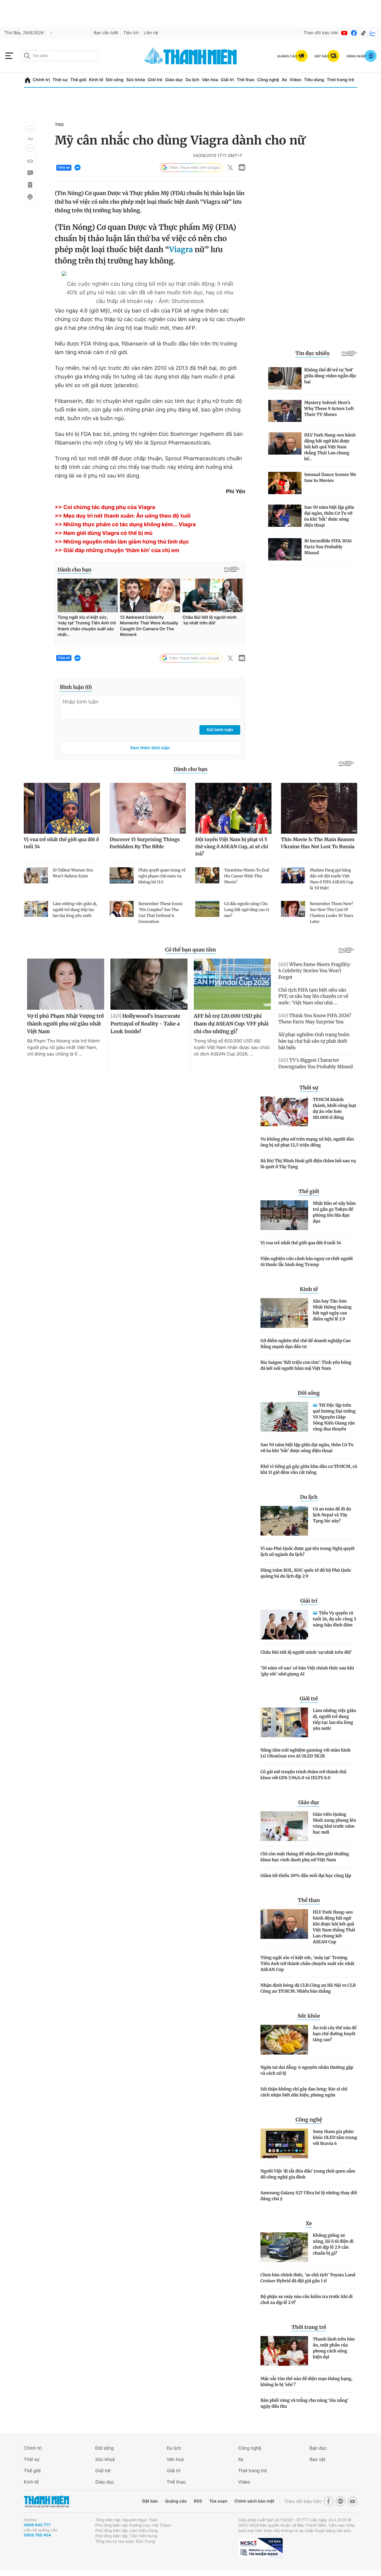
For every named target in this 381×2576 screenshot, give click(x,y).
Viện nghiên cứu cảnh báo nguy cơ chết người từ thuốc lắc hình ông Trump (307, 1262)
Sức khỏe (136, 80)
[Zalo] (373, 33)
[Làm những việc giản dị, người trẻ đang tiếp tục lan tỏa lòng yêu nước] (284, 1722)
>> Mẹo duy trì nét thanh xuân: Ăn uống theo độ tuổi (123, 516)
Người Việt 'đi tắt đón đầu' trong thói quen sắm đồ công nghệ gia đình (308, 2174)
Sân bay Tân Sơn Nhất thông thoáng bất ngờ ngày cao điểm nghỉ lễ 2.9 (332, 1310)
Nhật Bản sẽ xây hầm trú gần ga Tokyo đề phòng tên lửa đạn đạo (334, 1212)
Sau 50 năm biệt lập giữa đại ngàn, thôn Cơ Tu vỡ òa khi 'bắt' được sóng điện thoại (307, 1448)
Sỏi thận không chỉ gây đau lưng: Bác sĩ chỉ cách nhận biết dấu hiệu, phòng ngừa (304, 2092)
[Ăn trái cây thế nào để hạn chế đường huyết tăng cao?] (284, 2040)
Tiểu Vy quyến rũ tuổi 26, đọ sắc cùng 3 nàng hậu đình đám (334, 1619)
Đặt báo (150, 2501)
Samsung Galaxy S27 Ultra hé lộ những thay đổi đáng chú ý (309, 2196)
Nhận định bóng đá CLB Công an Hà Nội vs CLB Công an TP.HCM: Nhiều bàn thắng (308, 1988)
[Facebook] (354, 33)
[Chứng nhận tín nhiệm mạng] (260, 2548)
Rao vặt (317, 2459)
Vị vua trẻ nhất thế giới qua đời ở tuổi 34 (301, 1243)
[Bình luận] (30, 173)
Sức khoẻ (105, 2459)
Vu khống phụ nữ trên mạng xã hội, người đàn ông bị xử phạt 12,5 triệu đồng (307, 1142)
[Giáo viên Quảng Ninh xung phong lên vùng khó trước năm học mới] (284, 1826)
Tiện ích (131, 33)
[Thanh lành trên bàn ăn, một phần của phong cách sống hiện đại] (284, 2351)
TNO (59, 125)
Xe (284, 80)
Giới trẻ (155, 80)
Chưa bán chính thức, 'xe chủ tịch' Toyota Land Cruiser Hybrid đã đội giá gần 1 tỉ (308, 2278)
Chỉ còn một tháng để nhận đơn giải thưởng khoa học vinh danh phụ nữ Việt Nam (305, 1857)
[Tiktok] (363, 33)
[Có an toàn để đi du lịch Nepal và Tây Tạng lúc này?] (284, 1521)
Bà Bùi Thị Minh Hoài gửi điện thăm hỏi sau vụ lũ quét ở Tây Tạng (308, 1164)
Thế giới (78, 80)
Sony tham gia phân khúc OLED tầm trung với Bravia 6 (335, 2137)
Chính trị (41, 80)
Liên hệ (151, 33)
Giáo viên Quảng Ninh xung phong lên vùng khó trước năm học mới (334, 1823)
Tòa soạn (218, 2501)
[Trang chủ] (28, 80)
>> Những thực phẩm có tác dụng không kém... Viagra (125, 525)
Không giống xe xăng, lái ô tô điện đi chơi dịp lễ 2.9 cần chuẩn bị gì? (333, 2244)
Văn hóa (210, 80)
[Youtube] (344, 33)
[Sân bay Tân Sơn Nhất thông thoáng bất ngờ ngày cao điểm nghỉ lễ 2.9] (284, 1313)
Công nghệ (268, 80)
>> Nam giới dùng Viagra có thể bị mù (104, 533)
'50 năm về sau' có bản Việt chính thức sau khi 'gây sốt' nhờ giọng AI (307, 1671)
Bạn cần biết (106, 33)
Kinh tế (96, 80)
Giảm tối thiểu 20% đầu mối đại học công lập (306, 1876)
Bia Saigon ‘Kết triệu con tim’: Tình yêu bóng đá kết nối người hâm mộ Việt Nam (306, 1365)
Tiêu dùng (314, 80)
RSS (198, 2501)
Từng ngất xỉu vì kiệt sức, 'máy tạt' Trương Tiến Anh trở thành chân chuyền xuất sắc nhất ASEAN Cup (307, 1964)
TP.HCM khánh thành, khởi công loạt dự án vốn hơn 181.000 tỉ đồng (335, 1108)
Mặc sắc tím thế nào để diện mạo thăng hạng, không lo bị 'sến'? (306, 2382)
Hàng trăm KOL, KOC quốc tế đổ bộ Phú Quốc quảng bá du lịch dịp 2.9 (306, 1573)
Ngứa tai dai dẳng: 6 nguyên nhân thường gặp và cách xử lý (307, 2070)
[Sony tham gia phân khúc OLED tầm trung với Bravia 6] (284, 2143)
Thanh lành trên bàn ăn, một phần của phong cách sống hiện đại (334, 2348)
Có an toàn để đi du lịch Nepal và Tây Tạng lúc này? (332, 1515)
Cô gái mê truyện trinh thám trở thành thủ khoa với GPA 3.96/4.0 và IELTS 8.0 (303, 1775)
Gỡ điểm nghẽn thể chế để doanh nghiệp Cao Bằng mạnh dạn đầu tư (306, 1344)
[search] (60, 56)
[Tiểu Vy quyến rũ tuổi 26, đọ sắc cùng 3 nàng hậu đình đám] (284, 1625)
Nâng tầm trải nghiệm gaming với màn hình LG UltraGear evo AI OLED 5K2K (306, 1753)
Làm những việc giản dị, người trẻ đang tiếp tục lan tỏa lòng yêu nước (334, 1719)
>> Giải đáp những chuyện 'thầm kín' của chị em (117, 550)
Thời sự (60, 80)
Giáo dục (174, 80)
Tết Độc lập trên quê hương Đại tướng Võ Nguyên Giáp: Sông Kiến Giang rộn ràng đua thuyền (334, 1417)
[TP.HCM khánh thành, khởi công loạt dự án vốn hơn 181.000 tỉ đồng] (284, 1111)
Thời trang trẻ (341, 80)
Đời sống (115, 80)
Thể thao (246, 80)
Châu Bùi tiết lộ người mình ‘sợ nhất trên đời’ (306, 1652)
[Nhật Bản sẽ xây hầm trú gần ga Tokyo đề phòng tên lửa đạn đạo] (284, 1215)
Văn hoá (175, 2459)
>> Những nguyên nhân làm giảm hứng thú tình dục (122, 542)
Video (295, 80)
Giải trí (227, 80)
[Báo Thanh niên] (46, 2502)
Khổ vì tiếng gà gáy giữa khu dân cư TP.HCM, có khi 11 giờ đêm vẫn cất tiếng (309, 1469)
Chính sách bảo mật (254, 2501)
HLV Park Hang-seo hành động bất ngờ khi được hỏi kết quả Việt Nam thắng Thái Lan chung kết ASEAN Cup (334, 1927)
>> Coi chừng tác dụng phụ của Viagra (105, 507)
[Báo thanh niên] (190, 56)
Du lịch (192, 80)
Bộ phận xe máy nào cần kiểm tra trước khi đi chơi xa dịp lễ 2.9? (307, 2299)
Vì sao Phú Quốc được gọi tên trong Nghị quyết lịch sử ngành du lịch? (308, 1551)
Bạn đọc (318, 2448)
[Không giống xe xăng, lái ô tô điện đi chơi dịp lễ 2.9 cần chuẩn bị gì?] (284, 2247)
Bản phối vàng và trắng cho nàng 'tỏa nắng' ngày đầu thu (305, 2403)
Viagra (181, 249)
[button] (30, 129)
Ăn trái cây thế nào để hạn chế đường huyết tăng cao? (335, 2034)
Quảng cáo (176, 2501)
